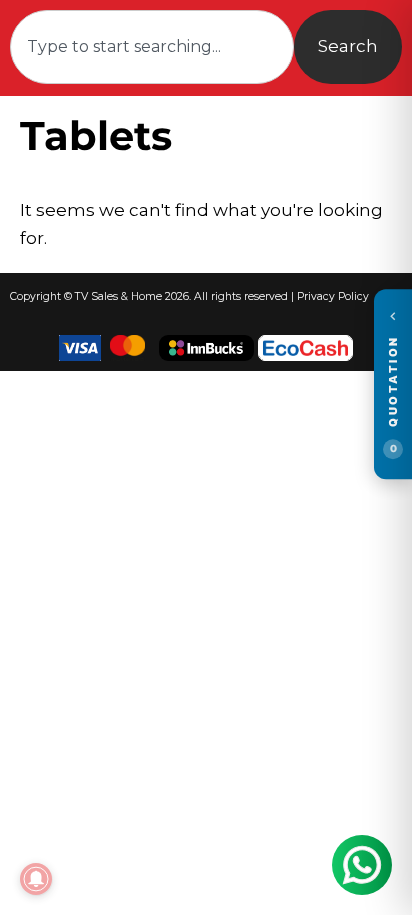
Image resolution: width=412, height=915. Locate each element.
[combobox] (152, 47)
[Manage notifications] (36, 879)
